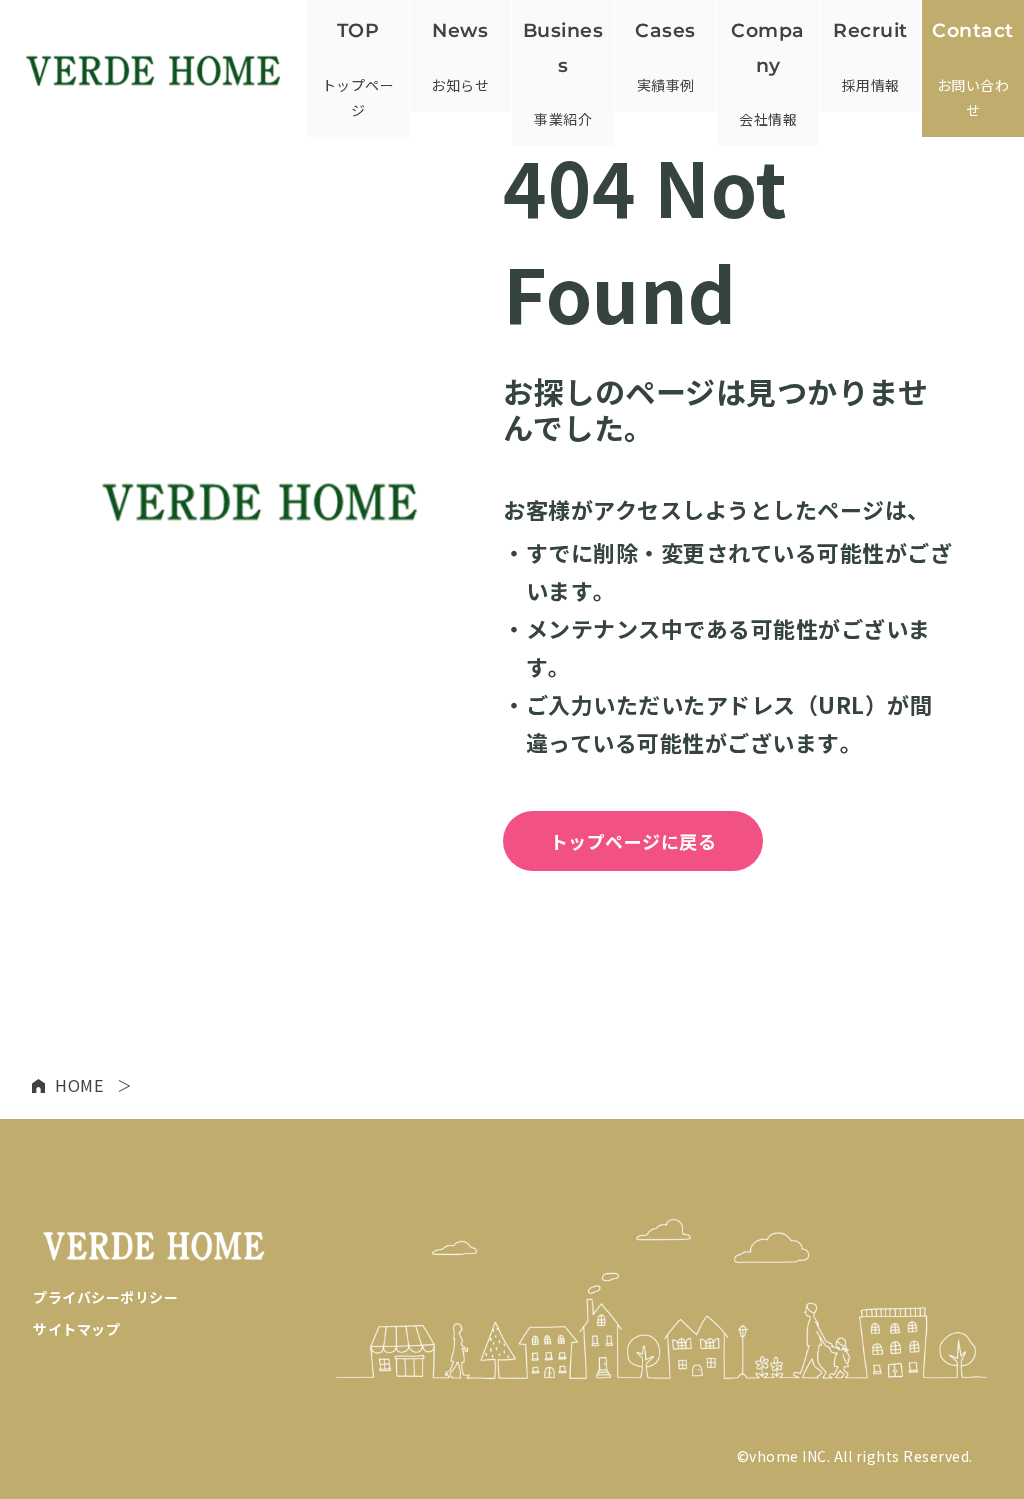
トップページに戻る (633, 841)
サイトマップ (76, 1329)
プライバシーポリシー (105, 1297)
